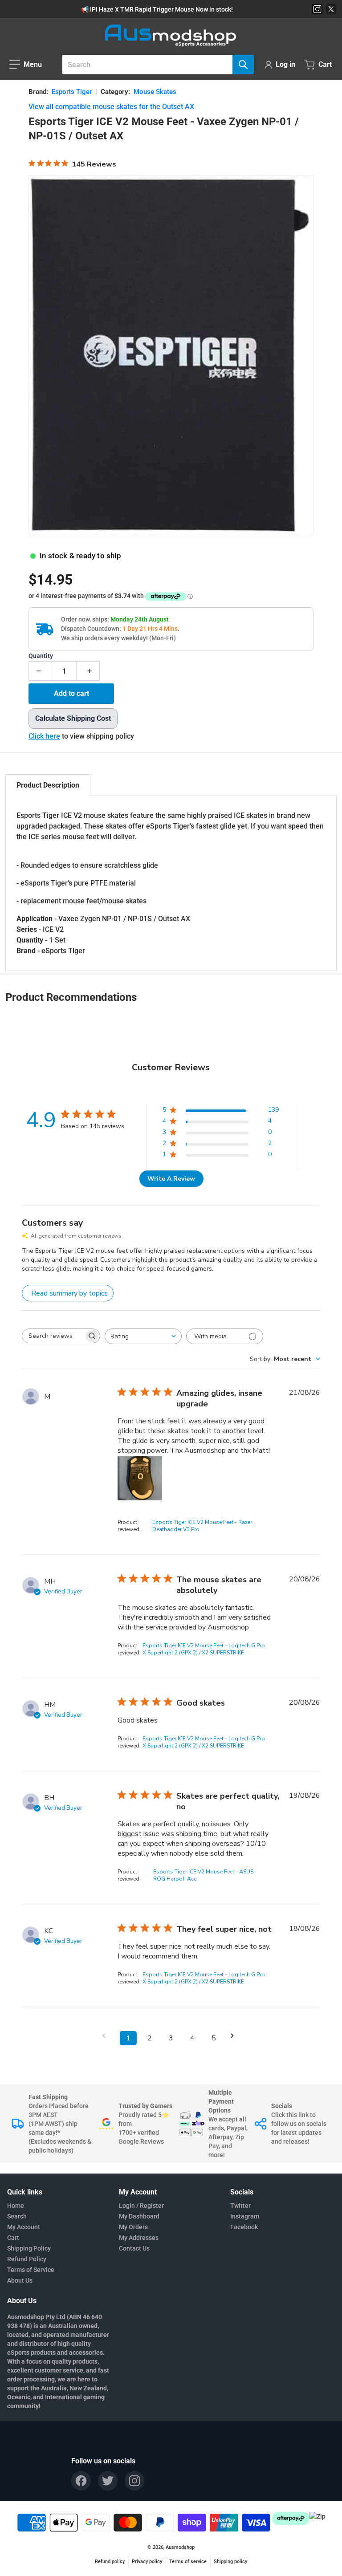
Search (17, 2216)
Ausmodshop (180, 2547)
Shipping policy (230, 2562)
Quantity (41, 656)
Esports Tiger (72, 92)
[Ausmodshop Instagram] (317, 9)
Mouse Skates (155, 92)
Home (16, 2206)
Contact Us (134, 2248)
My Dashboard (139, 2216)
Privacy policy (147, 2562)
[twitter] (108, 2481)
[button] (26, 65)
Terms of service (188, 2562)
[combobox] (155, 65)
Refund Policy (27, 2259)
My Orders (133, 2227)
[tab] (48, 785)
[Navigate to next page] (235, 2036)
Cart (13, 2238)
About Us (20, 2280)
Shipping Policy (29, 2248)
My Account (24, 2227)
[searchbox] (53, 1336)
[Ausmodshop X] (331, 9)
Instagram (245, 2216)
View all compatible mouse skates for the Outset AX (111, 107)
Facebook (244, 2227)
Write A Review (171, 1179)
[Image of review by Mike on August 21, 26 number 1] (140, 1478)
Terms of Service (31, 2270)
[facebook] (81, 2481)
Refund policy (110, 2562)
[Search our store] (243, 65)
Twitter (240, 2206)
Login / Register (141, 2206)
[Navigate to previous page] (107, 2036)
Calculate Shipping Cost (73, 718)
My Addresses (139, 2238)
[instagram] (134, 2481)
